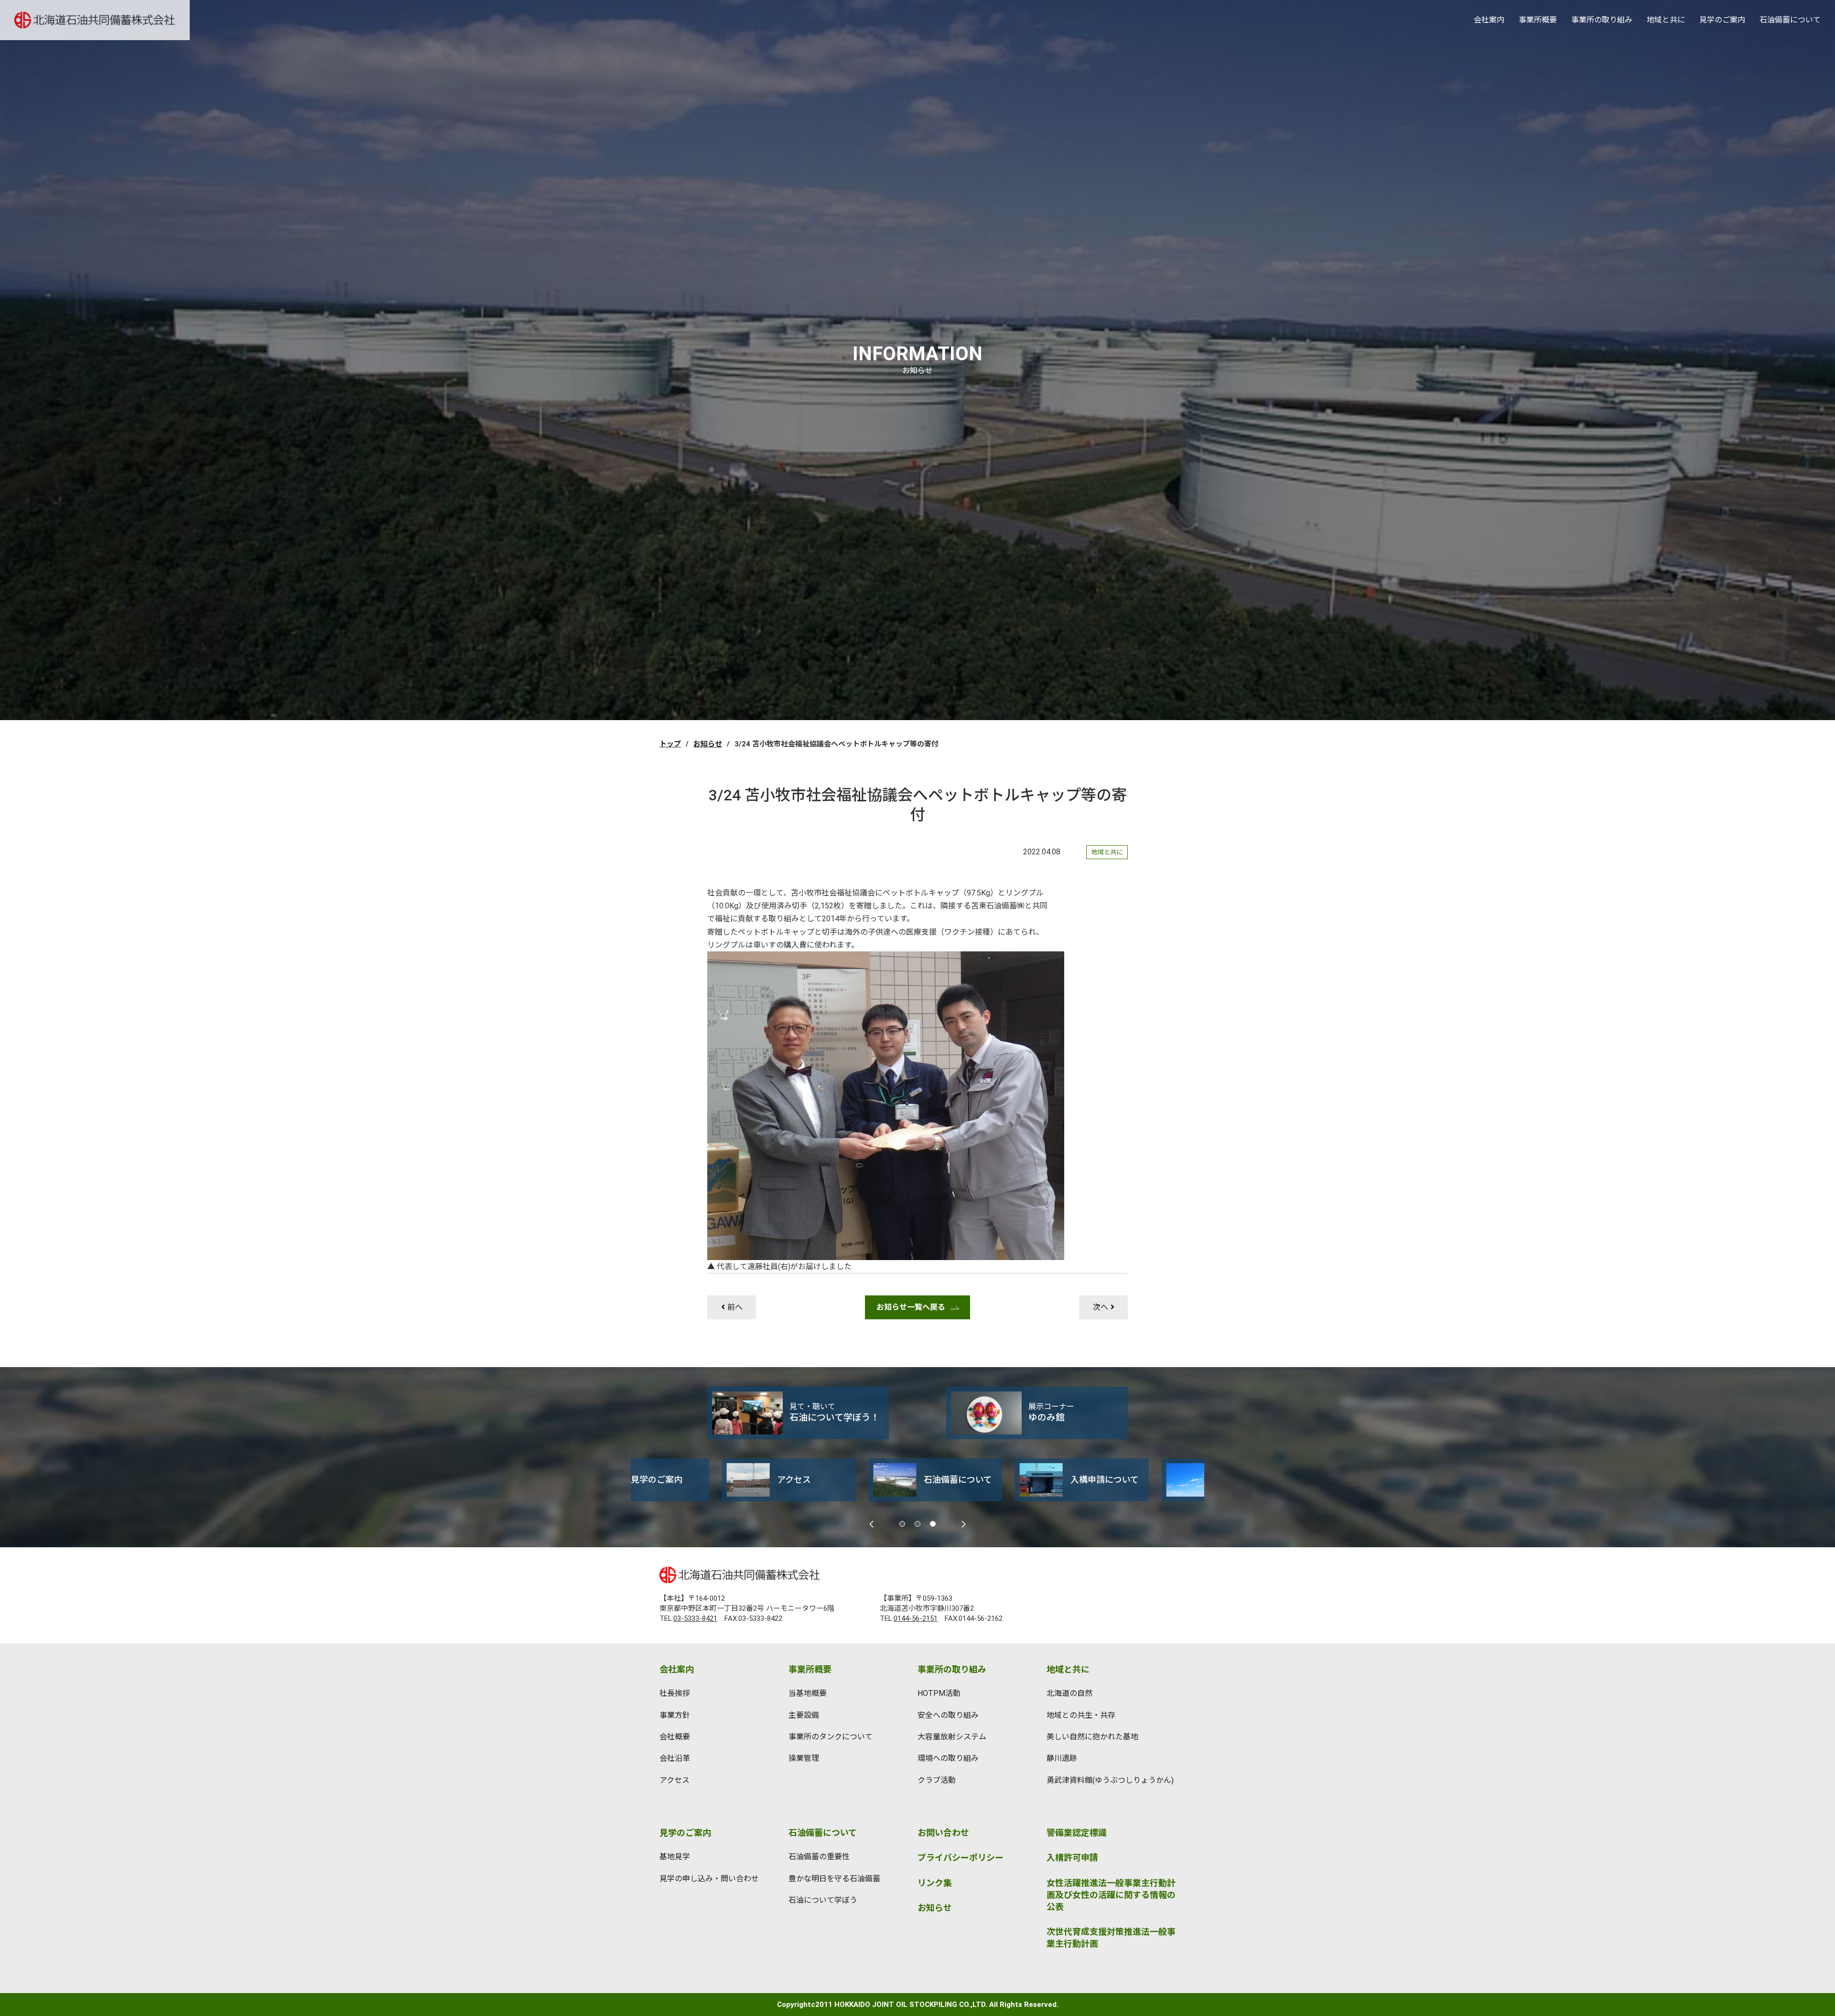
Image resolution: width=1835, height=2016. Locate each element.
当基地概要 (808, 1693)
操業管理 (804, 1758)
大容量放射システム (952, 1737)
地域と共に (1666, 20)
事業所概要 (1538, 20)
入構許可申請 (1072, 1858)
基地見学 (675, 1857)
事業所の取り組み (1602, 20)
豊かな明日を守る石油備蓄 (834, 1879)
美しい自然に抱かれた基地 (1092, 1737)
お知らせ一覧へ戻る (911, 1307)
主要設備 (804, 1715)
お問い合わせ (943, 1833)
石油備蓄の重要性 (819, 1857)
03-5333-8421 (695, 1618)
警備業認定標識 (1077, 1833)
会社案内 (1489, 20)
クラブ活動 (937, 1780)
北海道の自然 (1069, 1693)
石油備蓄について (1790, 20)
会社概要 (675, 1737)
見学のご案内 (1722, 20)
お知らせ (708, 744)
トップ (670, 744)
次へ (1101, 1307)
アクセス (675, 1780)
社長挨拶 (675, 1693)
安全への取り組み (948, 1715)
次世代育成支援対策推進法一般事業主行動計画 (1111, 1938)
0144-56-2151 (916, 1618)
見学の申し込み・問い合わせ (709, 1879)
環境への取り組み (948, 1758)
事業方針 (675, 1715)
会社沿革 (675, 1758)
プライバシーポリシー (961, 1858)
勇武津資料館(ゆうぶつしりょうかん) (1110, 1780)
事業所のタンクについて (831, 1737)
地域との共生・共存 (1081, 1715)
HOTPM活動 (939, 1693)
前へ (735, 1307)
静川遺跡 (1062, 1758)
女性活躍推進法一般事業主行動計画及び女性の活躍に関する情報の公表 (1111, 1895)
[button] (902, 1524)
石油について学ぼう (823, 1900)
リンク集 (935, 1883)
